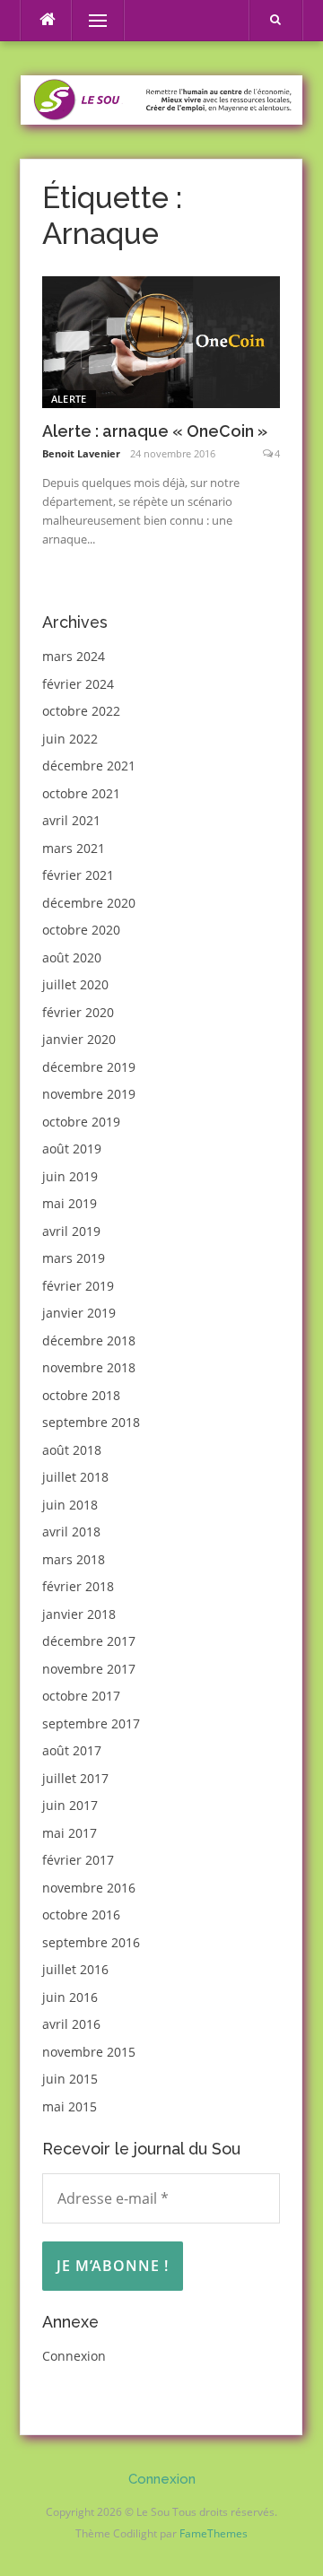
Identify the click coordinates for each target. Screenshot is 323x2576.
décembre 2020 (89, 903)
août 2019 (72, 1149)
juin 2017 (70, 1805)
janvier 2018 (79, 1614)
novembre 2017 (89, 1669)
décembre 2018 (89, 1340)
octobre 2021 (81, 793)
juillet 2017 (75, 1778)
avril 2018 (71, 1532)
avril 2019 (71, 1231)
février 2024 (78, 684)
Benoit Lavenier (81, 453)
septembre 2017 (91, 1723)
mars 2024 (74, 656)
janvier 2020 (79, 1039)
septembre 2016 (91, 1942)
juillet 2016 (75, 1969)
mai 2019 (70, 1203)
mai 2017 (70, 1833)
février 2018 (78, 1586)
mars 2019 (74, 1258)
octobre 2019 (81, 1122)
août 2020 (72, 957)
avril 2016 (71, 2024)
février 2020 (78, 1012)
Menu (90, 20)
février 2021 (78, 875)
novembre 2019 (89, 1094)
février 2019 (78, 1286)
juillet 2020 (75, 984)
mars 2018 (74, 1559)
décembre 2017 (89, 1641)
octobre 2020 (81, 930)
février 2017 (78, 1860)
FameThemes (214, 2533)
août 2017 (72, 1750)
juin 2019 (70, 1176)
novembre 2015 (89, 2052)
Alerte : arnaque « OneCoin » (155, 431)
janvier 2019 (79, 1313)
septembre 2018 (91, 1422)
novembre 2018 (89, 1367)
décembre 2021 (89, 766)
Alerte (69, 399)
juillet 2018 (75, 1477)
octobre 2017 (81, 1696)
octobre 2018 (81, 1395)
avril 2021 (71, 820)
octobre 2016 (81, 1915)
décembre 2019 (89, 1067)
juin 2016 (70, 1997)
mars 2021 (74, 848)
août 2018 (72, 1450)
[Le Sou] (161, 98)
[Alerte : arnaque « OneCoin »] (161, 340)
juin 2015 (70, 2079)
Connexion (74, 2356)
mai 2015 (70, 2106)
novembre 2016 (89, 1888)
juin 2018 (70, 1505)
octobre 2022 (81, 711)
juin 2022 (70, 739)
